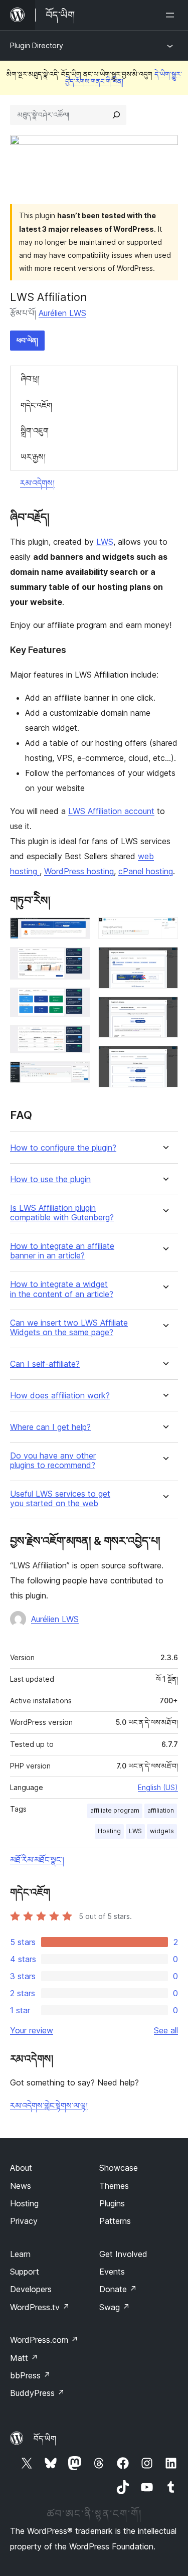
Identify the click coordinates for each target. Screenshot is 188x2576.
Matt (24, 2358)
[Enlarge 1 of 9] (77, 931)
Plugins (112, 2203)
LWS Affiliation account (111, 811)
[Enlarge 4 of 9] (77, 1039)
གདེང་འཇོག (36, 405)
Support (25, 2272)
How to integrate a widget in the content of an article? (62, 1289)
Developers (31, 2289)
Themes (114, 2186)
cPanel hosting (146, 871)
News (21, 2186)
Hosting (109, 1831)
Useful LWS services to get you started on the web (60, 1499)
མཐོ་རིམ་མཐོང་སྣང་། (37, 1860)
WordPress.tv (40, 2307)
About (21, 2168)
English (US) (158, 1787)
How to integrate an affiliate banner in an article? (62, 1251)
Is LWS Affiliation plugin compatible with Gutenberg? (62, 1213)
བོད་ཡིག (45, 2439)
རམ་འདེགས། (37, 483)
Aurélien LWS (62, 313)
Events (112, 2272)
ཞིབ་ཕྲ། (30, 379)
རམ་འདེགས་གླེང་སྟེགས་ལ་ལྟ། (49, 2106)
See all (166, 2030)
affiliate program (115, 1810)
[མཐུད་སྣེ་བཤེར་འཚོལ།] (116, 115)
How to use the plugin (50, 1179)
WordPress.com (44, 2340)
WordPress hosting (79, 871)
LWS (105, 542)
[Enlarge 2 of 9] (77, 960)
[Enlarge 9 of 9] (164, 1059)
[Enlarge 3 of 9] (77, 1001)
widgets (162, 1831)
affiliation (161, 1810)
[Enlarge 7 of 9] (164, 960)
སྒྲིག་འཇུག (35, 431)
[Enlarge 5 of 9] (77, 1075)
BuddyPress (37, 2393)
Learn (20, 2254)
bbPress (30, 2375)
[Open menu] (172, 15)
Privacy (24, 2221)
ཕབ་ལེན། (27, 340)
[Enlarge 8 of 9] (164, 1010)
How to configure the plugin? (63, 1148)
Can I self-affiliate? (45, 1364)
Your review (32, 2030)
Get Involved (123, 2254)
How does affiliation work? (60, 1396)
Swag (115, 2307)
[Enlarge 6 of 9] (164, 931)
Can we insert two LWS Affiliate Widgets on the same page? (69, 1328)
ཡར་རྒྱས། (33, 457)
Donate (118, 2289)
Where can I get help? (50, 1427)
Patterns (115, 2221)
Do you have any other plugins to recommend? (53, 1461)
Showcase (119, 2168)
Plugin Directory (37, 45)
